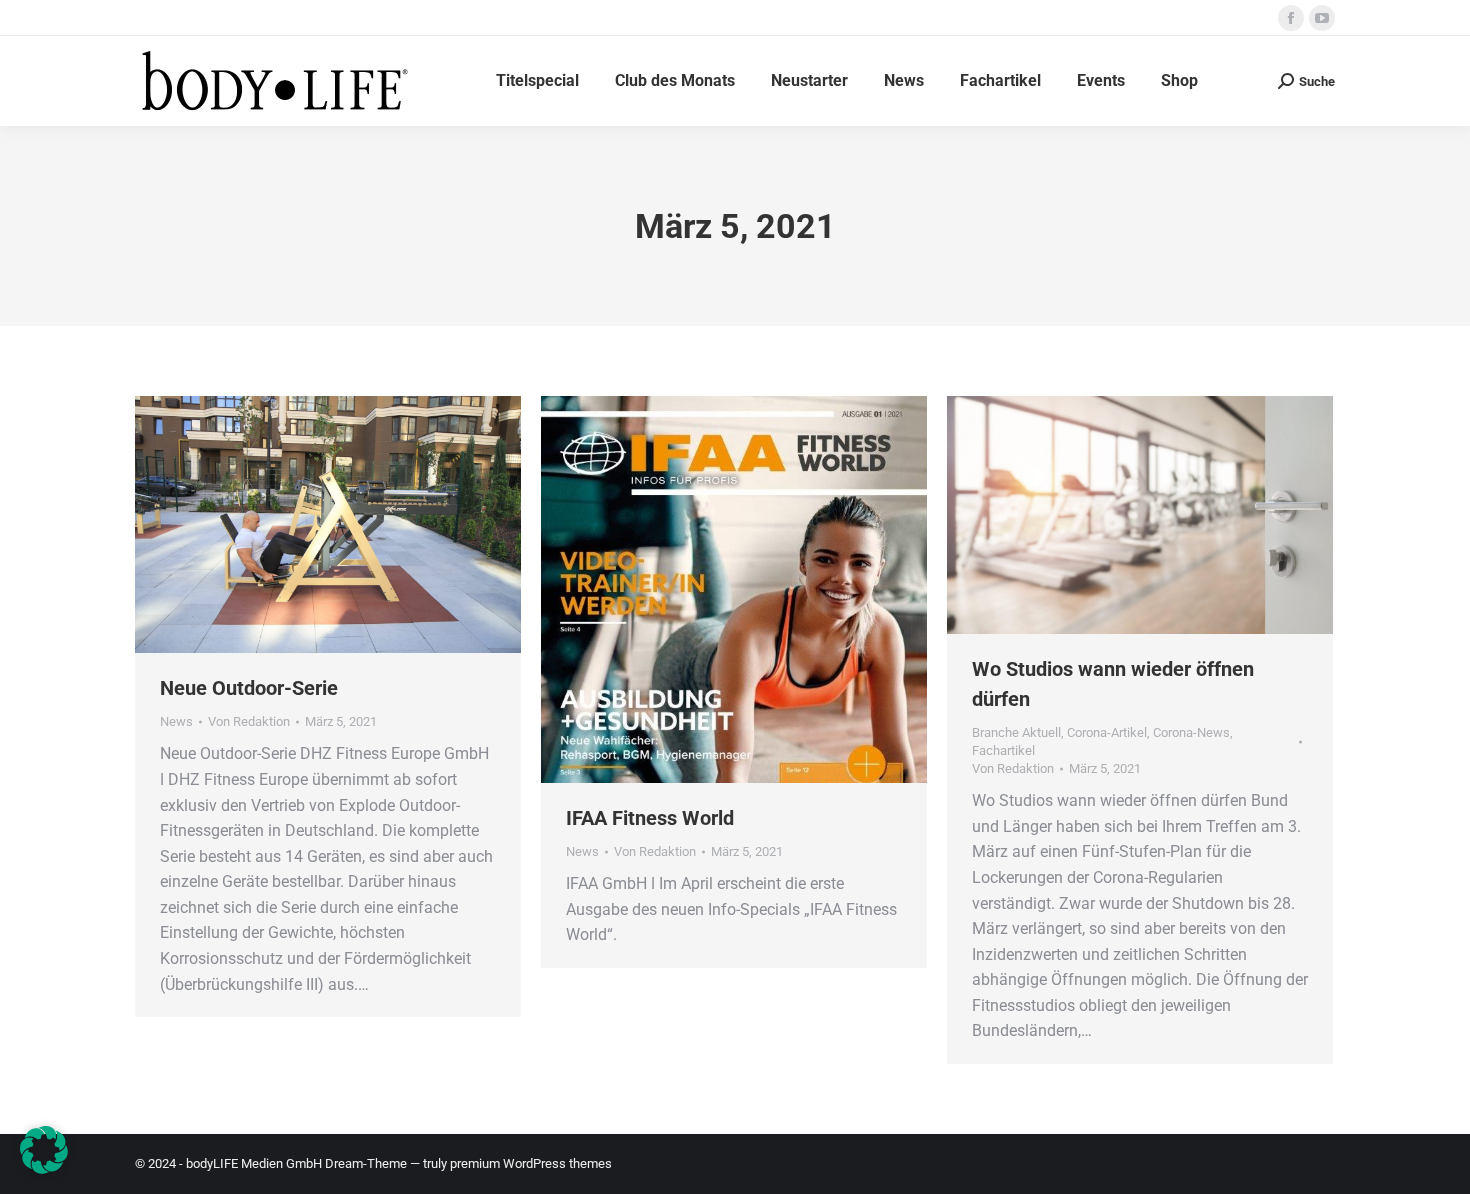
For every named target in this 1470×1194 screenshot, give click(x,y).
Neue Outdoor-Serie (249, 688)
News (176, 721)
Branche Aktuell (1016, 732)
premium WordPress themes (531, 1163)
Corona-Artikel (1107, 732)
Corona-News (1191, 732)
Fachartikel (1003, 750)
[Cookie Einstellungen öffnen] (44, 1168)
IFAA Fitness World (650, 818)
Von (249, 721)
